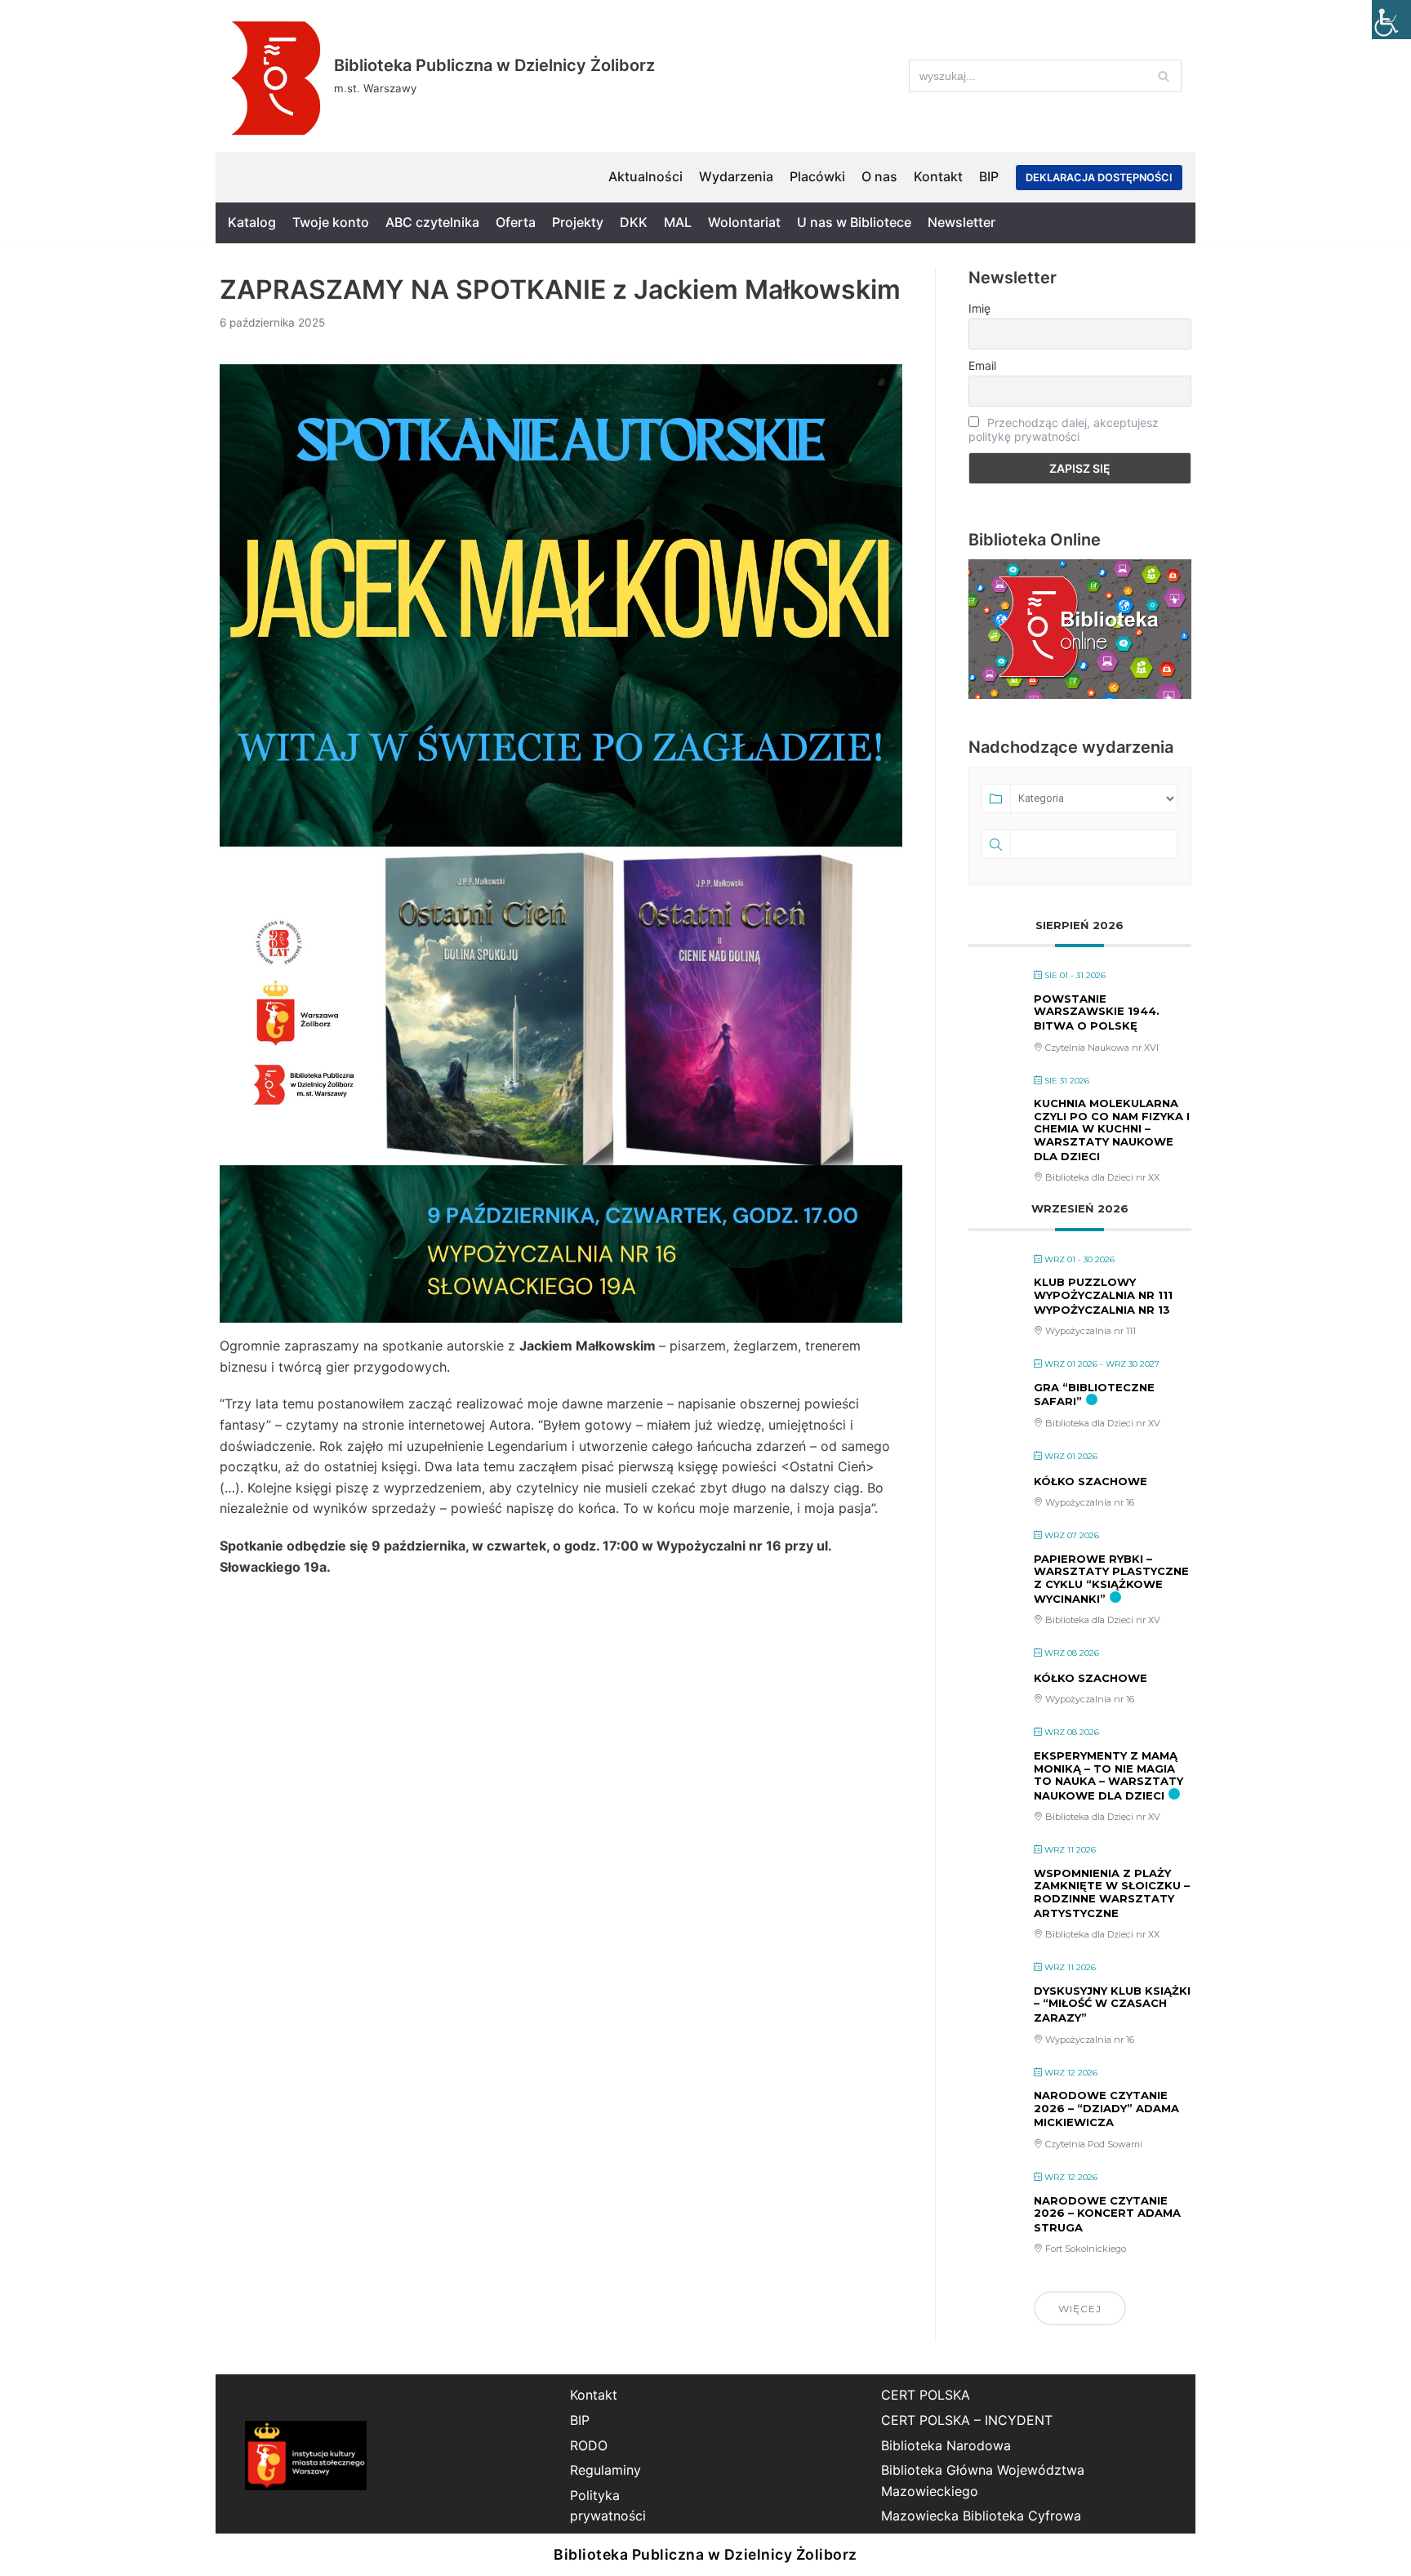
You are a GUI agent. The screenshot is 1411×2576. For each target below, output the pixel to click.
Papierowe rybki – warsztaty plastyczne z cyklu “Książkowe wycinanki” (1111, 1579)
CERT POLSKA (926, 2395)
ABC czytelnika (432, 222)
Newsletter (961, 222)
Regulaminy (605, 2470)
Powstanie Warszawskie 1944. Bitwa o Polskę (1097, 1012)
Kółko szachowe (1091, 1481)
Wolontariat (744, 222)
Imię (979, 308)
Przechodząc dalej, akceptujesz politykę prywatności (1064, 429)
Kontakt (938, 176)
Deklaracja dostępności (1099, 178)
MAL (678, 222)
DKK (634, 222)
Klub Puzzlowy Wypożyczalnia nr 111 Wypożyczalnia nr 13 (1103, 1295)
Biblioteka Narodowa (946, 2445)
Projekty (578, 222)
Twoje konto (331, 222)
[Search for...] (1045, 76)
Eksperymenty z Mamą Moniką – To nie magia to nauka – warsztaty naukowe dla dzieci (1108, 1775)
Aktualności (645, 176)
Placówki (817, 176)
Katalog (252, 222)
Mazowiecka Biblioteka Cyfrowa (981, 2516)
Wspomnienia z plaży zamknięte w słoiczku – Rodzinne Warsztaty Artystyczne (1112, 1893)
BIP (989, 176)
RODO (589, 2445)
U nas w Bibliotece (854, 222)
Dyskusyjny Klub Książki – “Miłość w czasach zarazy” (1112, 2004)
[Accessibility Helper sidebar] (1391, 20)
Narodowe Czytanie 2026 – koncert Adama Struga (1107, 2214)
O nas (879, 176)
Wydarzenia (736, 176)
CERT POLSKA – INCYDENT (967, 2420)
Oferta (516, 222)
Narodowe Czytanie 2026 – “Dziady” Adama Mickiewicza (1106, 2109)
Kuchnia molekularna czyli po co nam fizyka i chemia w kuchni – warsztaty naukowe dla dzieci (1112, 1129)
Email (982, 365)
